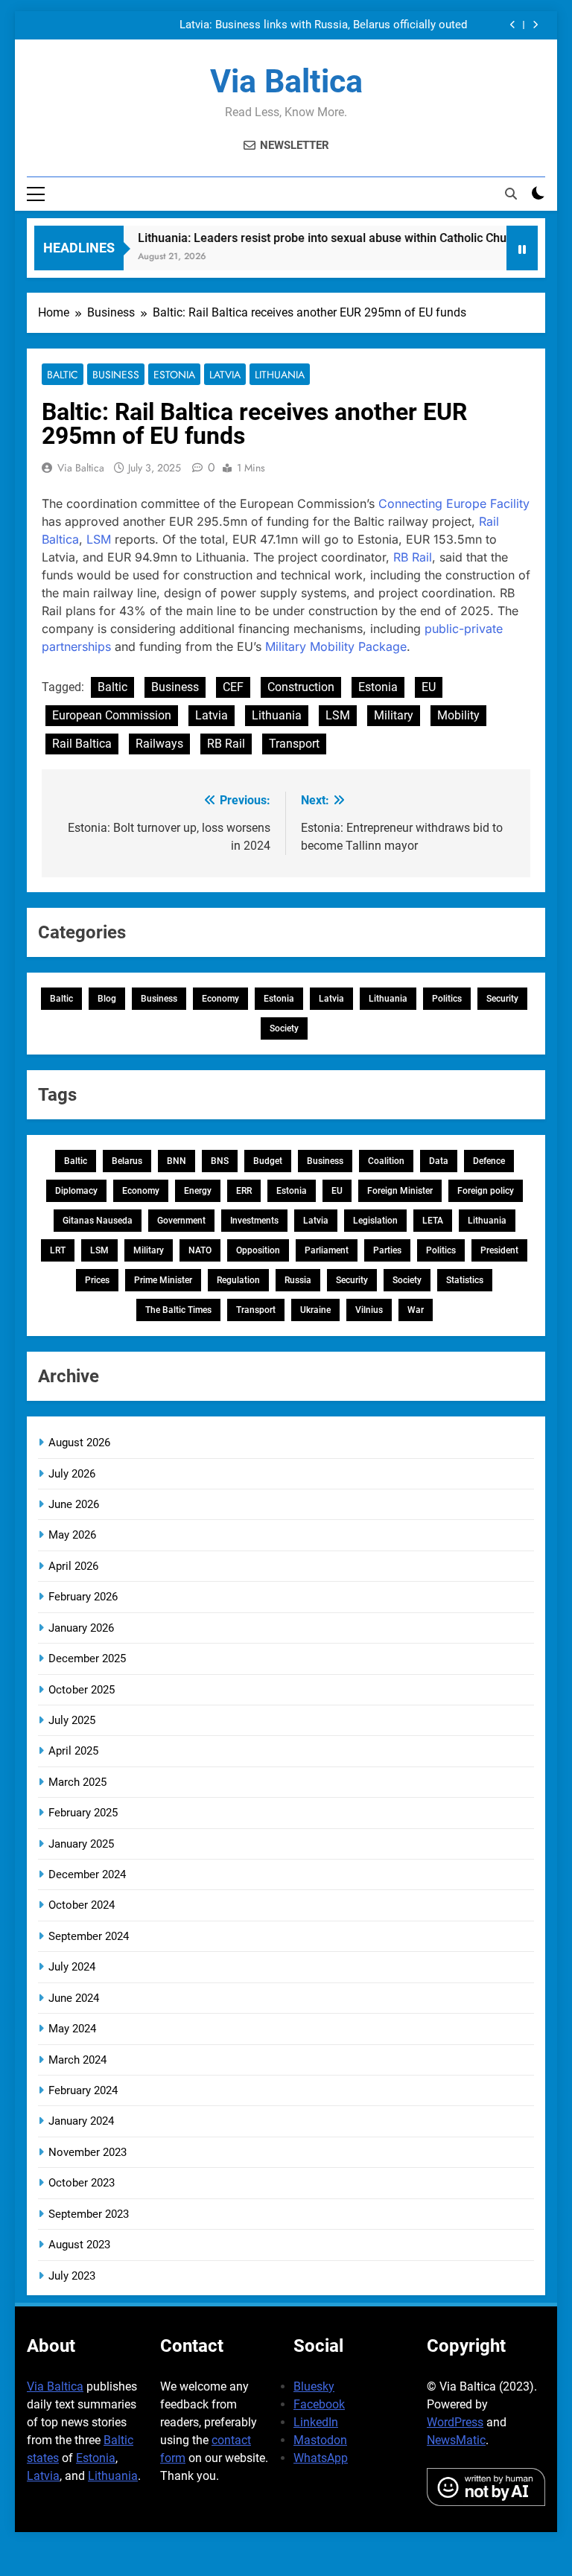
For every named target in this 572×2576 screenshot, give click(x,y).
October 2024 (82, 1905)
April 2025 (73, 1751)
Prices (97, 1280)
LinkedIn (316, 2422)
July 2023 (72, 2276)
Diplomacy (76, 1191)
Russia (298, 1280)
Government (181, 1221)
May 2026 (72, 1535)
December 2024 (87, 1874)
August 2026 (79, 1443)
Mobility (458, 715)
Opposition (258, 1250)
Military (394, 715)
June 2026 (74, 1504)
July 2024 (72, 1967)
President (499, 1250)
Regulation (238, 1280)
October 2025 (82, 1690)
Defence (489, 1161)
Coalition (386, 1161)
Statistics (465, 1280)
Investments (254, 1221)
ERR (244, 1191)
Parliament (327, 1250)
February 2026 (83, 1597)
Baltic (63, 375)
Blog (107, 999)
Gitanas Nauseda (98, 1221)
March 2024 (77, 2060)
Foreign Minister (400, 1191)
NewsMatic (456, 2440)
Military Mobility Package (336, 646)
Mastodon (320, 2440)
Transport (294, 744)
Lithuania (280, 375)
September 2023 (89, 2214)
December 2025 (87, 1659)
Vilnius (369, 1310)
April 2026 (73, 1566)
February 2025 (83, 1813)
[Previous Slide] (513, 25)
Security (502, 999)
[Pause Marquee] (522, 248)
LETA (433, 1221)
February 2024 (83, 2090)
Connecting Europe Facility (454, 503)
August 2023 (79, 2245)
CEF (233, 687)
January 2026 (81, 1628)
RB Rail (413, 557)
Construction (301, 687)
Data (439, 1161)
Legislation (375, 1221)
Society (284, 1028)
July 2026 (72, 1474)
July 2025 (72, 1720)
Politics (447, 999)
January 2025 (81, 1844)
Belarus (127, 1161)
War (416, 1310)
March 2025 (77, 1782)
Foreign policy (486, 1191)
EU (429, 687)
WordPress (455, 2422)
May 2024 (72, 2029)
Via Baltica (286, 81)
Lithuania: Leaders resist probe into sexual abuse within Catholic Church (313, 238)
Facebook (319, 2404)
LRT (58, 1250)
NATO (200, 1250)
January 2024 (81, 2121)
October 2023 (82, 2183)
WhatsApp (321, 2458)
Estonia (174, 375)
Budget (268, 1161)
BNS (220, 1161)
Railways (159, 744)
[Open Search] (511, 194)
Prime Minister (163, 1280)
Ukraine (315, 1310)
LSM (99, 539)
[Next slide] (535, 25)
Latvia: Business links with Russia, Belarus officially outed (323, 25)
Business (116, 375)
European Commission (112, 715)
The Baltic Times (178, 1310)
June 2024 (74, 1998)
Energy (198, 1191)
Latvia (225, 375)
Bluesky (314, 2386)
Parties (387, 1250)
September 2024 (89, 1936)
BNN (177, 1161)
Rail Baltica (82, 744)
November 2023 (88, 2152)
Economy (220, 999)
